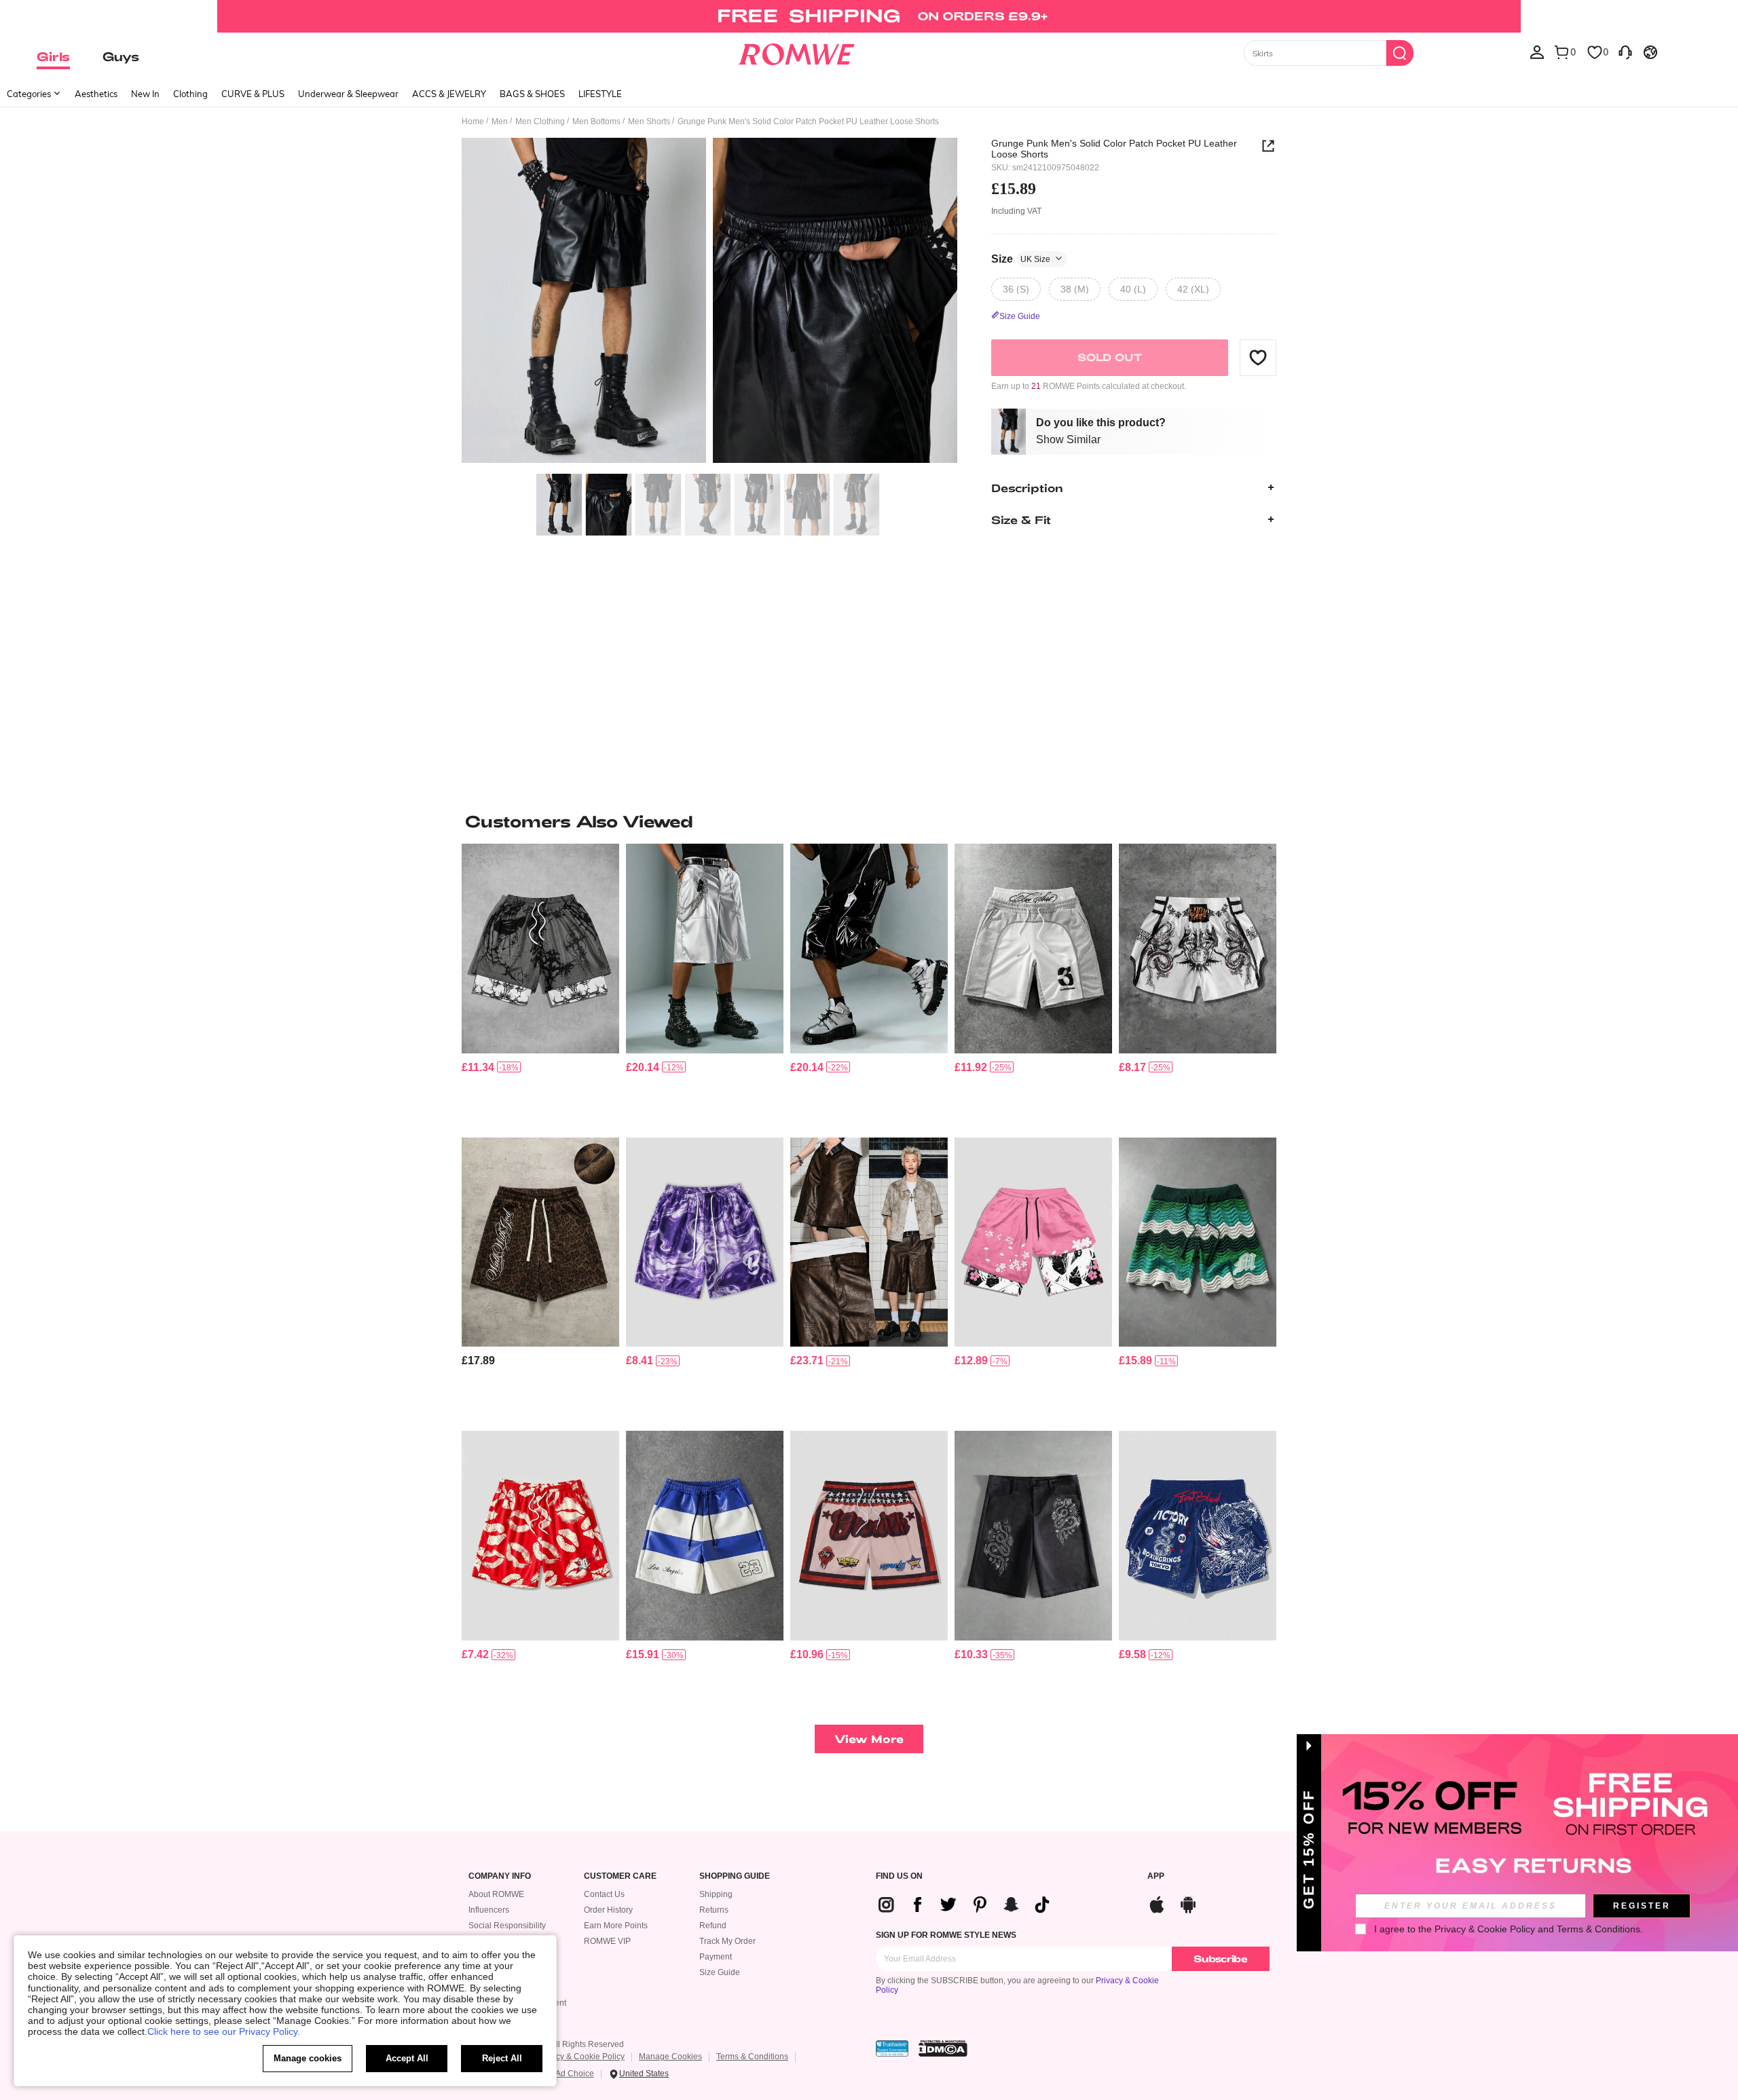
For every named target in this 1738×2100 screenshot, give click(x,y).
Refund (713, 1926)
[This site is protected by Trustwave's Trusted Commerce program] (892, 2048)
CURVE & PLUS (253, 94)
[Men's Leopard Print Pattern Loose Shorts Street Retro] (540, 1242)
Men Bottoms (596, 121)
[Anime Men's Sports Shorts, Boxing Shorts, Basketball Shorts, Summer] (1198, 949)
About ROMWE (496, 1894)
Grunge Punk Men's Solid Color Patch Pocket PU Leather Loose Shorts (1114, 149)
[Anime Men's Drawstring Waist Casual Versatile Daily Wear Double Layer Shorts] (540, 949)
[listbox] (1537, 52)
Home (473, 121)
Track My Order (727, 1941)
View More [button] (869, 1739)
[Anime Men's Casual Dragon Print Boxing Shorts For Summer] (1198, 1536)
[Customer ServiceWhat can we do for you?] (1625, 52)
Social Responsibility (507, 1926)
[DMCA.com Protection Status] (943, 2048)
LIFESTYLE (600, 94)
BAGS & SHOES (532, 94)
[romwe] (796, 52)
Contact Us (604, 1894)
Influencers (489, 1910)
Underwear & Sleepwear (348, 94)
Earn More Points (616, 1926)
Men (500, 121)
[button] (1258, 357)
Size (1021, 258)
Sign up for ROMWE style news (946, 1935)
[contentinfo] (478, 1067)
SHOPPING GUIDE (735, 1876)
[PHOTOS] (709, 302)
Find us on (899, 1876)
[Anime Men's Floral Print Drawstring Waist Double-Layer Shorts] (1033, 1242)
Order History (608, 1910)
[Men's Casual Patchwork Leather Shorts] (705, 1536)
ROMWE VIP (607, 1941)
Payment (716, 1957)
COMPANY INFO (500, 1876)
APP (1156, 1876)
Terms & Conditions (752, 2057)
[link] (869, 16)
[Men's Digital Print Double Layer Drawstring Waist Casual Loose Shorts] (1033, 949)
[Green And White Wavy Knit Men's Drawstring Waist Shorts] (1198, 1242)
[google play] (1188, 1903)
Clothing (190, 94)
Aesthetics (96, 94)
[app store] (1157, 1903)
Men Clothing (540, 121)
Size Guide (720, 1972)
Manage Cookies (670, 2057)
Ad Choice (575, 2074)
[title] (869, 821)
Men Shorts (649, 121)
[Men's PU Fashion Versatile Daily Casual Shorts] (869, 1242)
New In (145, 94)
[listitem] (540, 985)
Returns (714, 1910)
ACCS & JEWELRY (449, 94)
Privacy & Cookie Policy (581, 2057)
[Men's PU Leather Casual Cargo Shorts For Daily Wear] (869, 949)
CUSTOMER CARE (620, 1876)
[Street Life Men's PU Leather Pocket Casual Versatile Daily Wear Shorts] (705, 949)
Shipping (716, 1894)
